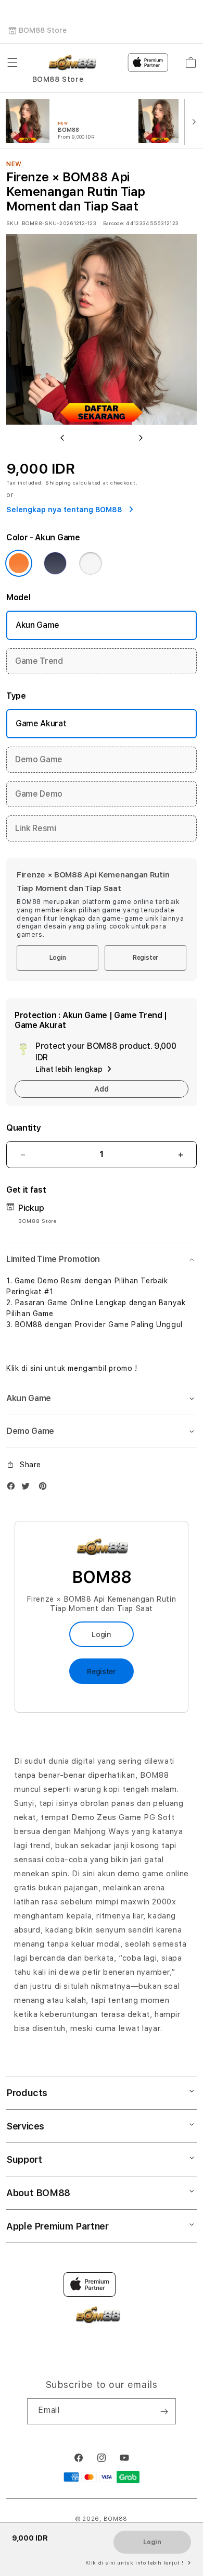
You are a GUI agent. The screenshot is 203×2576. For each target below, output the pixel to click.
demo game (141, 1874)
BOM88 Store (43, 30)
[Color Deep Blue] (55, 563)
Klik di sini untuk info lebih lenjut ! (135, 2562)
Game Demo (39, 794)
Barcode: (114, 223)
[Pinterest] (45, 1488)
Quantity (23, 1128)
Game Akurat (41, 723)
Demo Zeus (94, 1817)
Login (58, 958)
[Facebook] (14, 1488)
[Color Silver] (91, 563)
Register (145, 958)
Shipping (58, 482)
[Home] (72, 63)
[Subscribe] (164, 2411)
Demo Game (39, 759)
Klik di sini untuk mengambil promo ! (72, 1368)
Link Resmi (36, 828)
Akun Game (37, 625)
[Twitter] (28, 1488)
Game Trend (39, 661)
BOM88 (116, 2519)
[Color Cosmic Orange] (19, 563)
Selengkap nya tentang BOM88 (65, 510)
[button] (12, 63)
